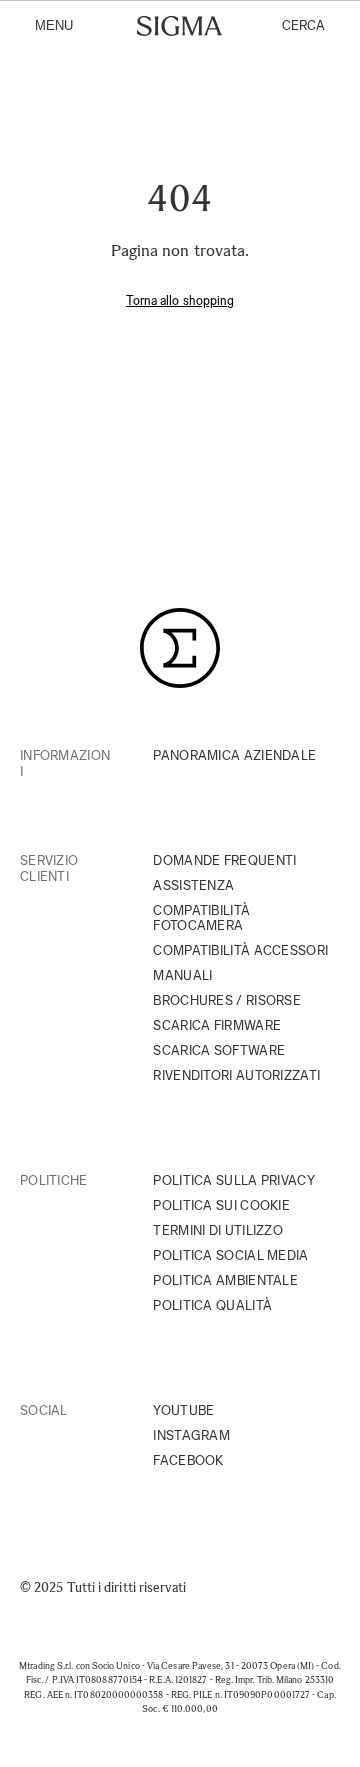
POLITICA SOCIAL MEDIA (230, 1255)
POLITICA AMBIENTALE (225, 1280)
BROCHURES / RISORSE (227, 1000)
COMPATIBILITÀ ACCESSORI (240, 950)
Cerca (303, 25)
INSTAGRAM (191, 1435)
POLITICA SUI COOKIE (221, 1205)
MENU (54, 25)
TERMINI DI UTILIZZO (218, 1230)
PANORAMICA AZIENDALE (234, 755)
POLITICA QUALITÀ (212, 1305)
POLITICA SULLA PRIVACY (234, 1180)
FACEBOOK (188, 1460)
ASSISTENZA (193, 885)
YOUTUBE (183, 1410)
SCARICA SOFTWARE (219, 1050)
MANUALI (182, 975)
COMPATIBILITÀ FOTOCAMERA (201, 918)
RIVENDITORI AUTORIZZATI (236, 1075)
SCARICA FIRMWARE (217, 1025)
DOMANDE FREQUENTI (224, 860)
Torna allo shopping (180, 300)
